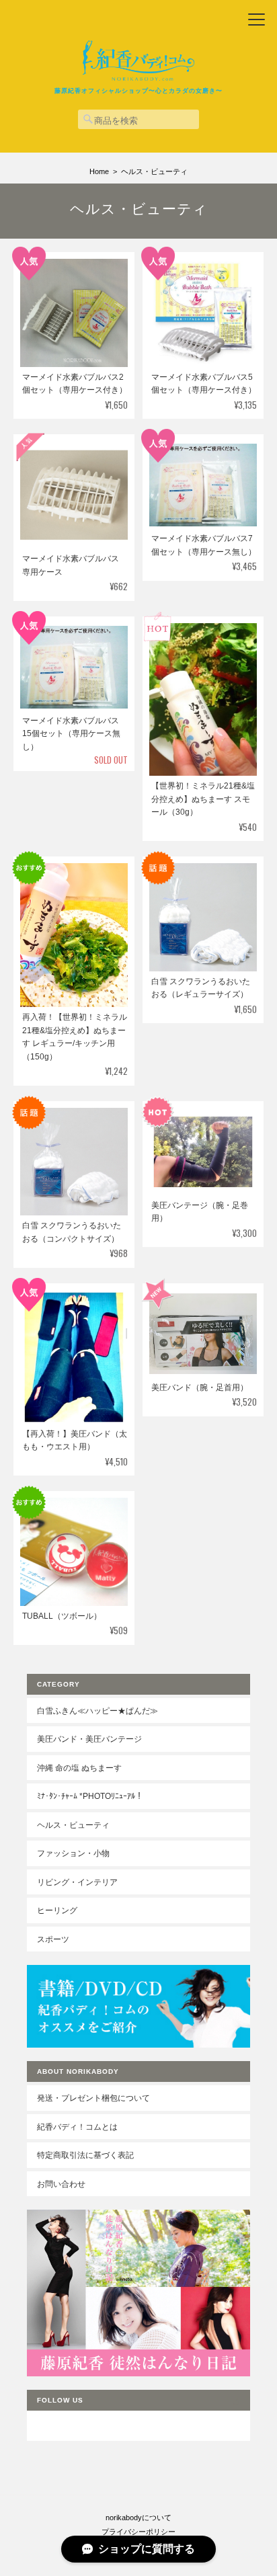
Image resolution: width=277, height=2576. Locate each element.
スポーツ (53, 1939)
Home (99, 171)
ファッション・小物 (73, 1853)
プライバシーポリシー (138, 2532)
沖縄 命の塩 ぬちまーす (79, 1768)
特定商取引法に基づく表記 (85, 2155)
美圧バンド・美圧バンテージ (89, 1739)
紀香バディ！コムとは (77, 2127)
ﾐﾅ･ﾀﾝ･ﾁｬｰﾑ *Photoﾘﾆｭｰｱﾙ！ (90, 1796)
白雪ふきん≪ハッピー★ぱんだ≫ (97, 1710)
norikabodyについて (138, 2518)
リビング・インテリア (77, 1882)
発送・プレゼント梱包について (93, 2098)
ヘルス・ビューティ (73, 1825)
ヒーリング (57, 1910)
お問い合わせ (61, 2184)
